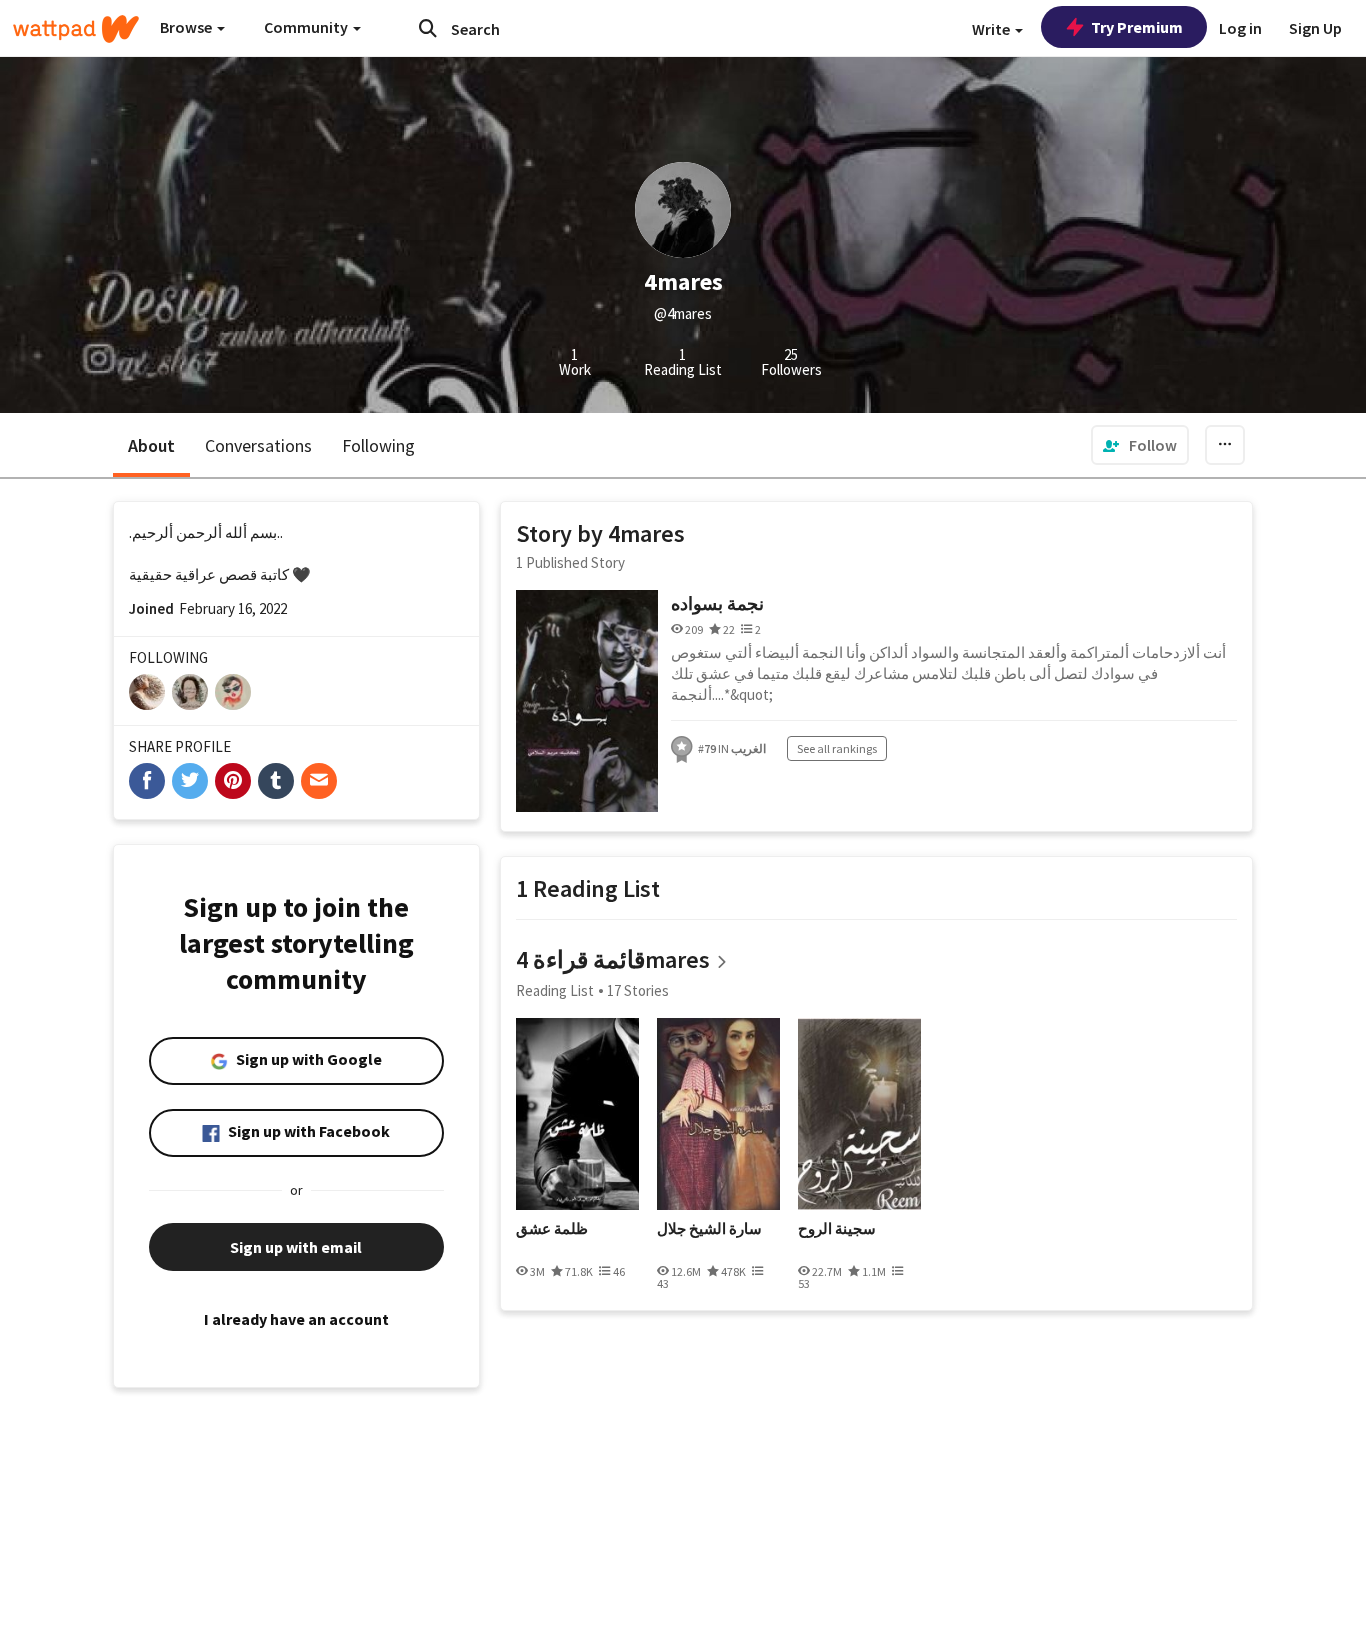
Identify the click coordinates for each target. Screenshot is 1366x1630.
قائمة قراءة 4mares (613, 959)
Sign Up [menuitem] (1315, 28)
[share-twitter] (190, 781)
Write (992, 29)
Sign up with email (296, 1247)
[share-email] (319, 781)
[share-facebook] (147, 781)
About (151, 445)
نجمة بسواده (717, 603)
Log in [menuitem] (1240, 28)
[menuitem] (1140, 445)
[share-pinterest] (233, 781)
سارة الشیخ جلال (709, 1229)
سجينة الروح (837, 1229)
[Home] (76, 29)
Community (307, 27)
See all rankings (837, 748)
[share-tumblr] (276, 781)
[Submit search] (428, 28)
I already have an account (296, 1319)
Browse (187, 27)
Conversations (258, 445)
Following (378, 445)
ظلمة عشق (552, 1229)
